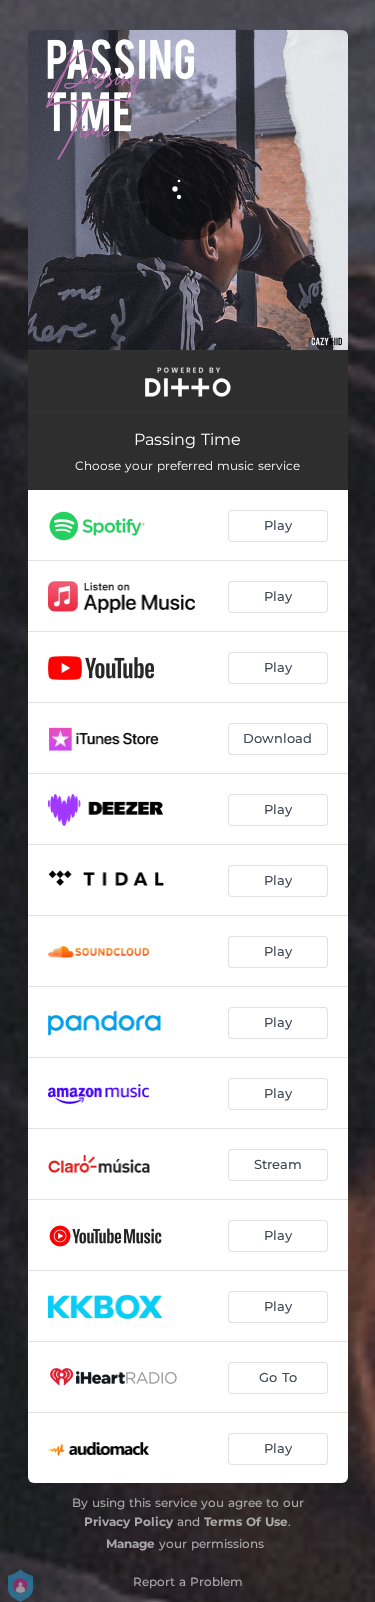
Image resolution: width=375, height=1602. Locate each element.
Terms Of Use (246, 1521)
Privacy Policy (128, 1521)
